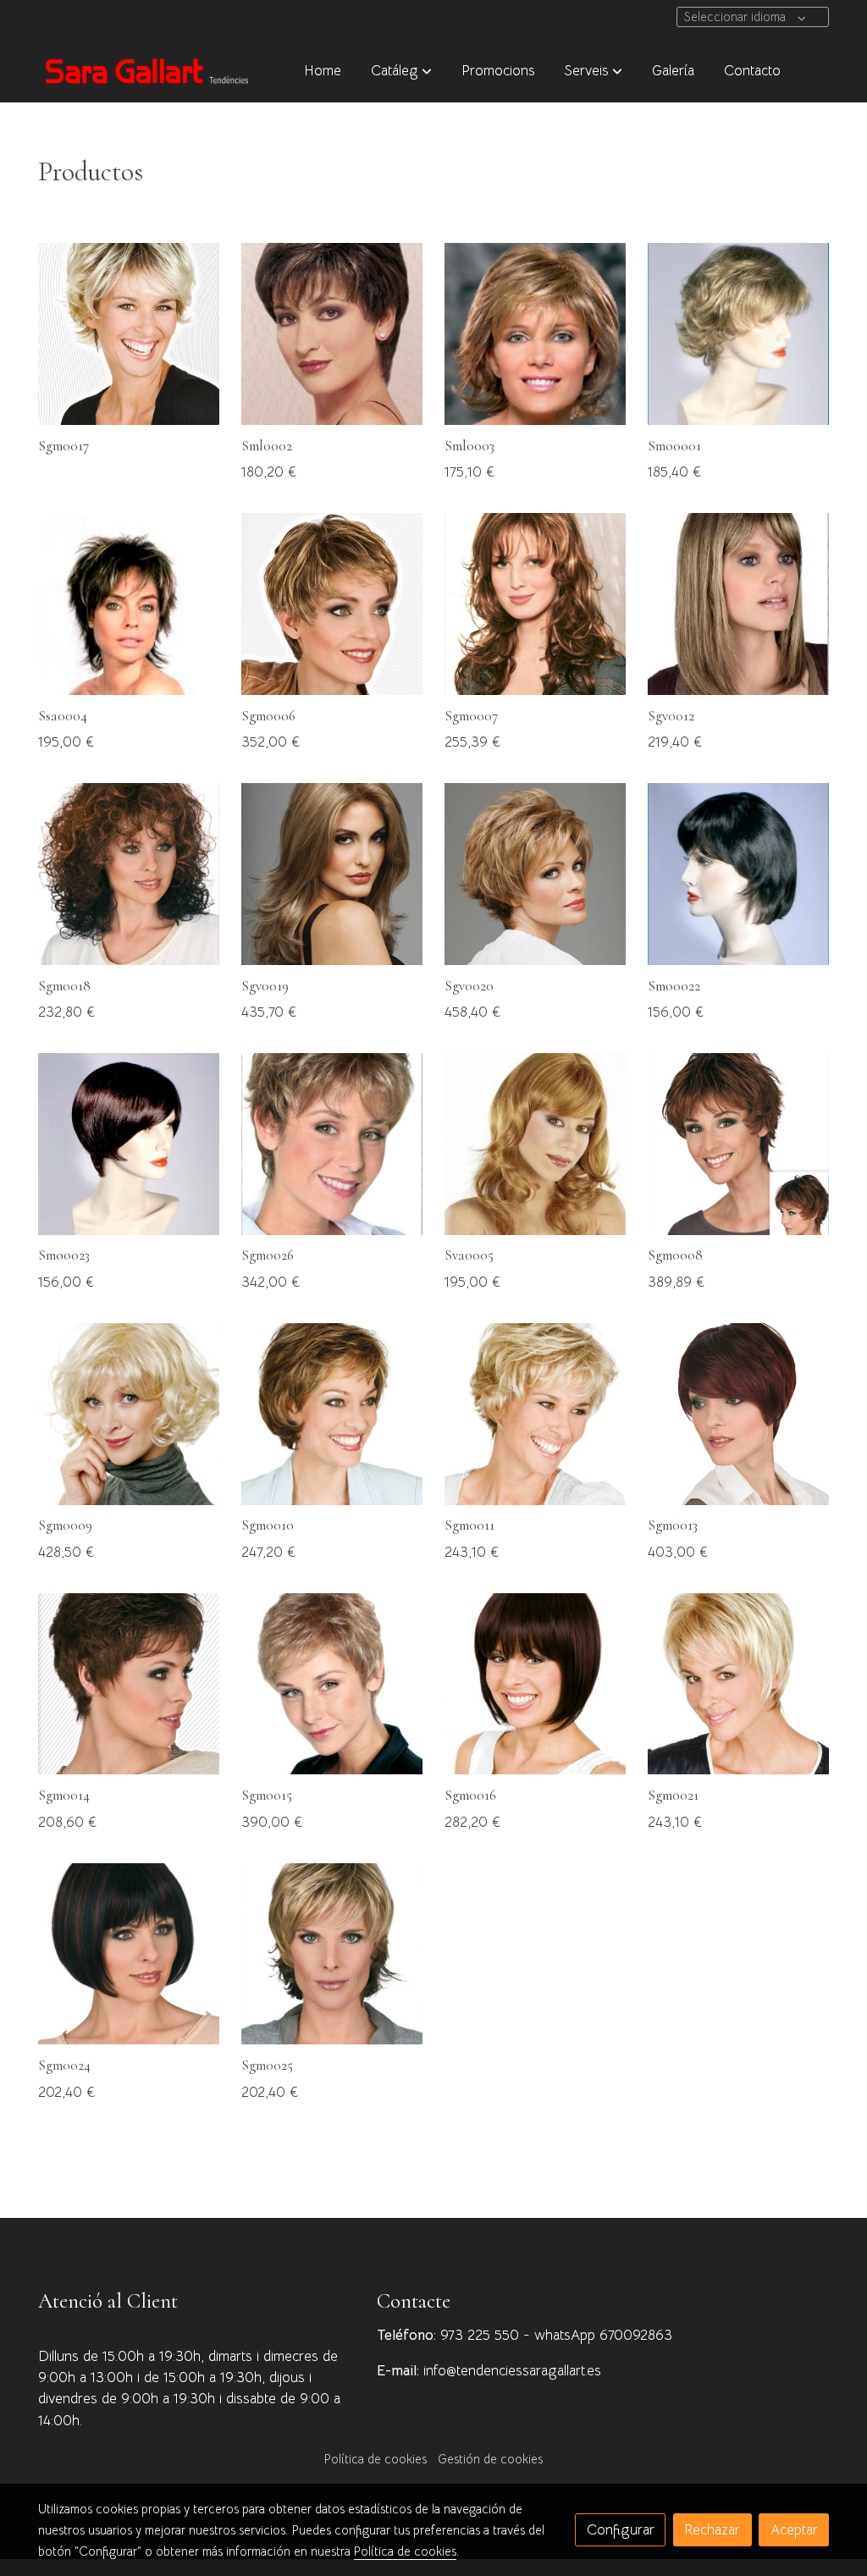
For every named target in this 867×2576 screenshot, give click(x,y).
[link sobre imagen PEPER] (536, 1144)
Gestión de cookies (490, 2459)
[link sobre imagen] (129, 1954)
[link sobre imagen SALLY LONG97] (129, 1414)
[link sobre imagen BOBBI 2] (332, 874)
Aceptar (794, 2530)
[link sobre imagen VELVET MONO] (739, 1144)
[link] (146, 71)
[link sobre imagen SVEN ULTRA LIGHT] (332, 1684)
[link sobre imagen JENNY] (129, 874)
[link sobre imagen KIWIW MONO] (332, 1144)
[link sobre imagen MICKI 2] (536, 874)
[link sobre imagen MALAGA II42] (129, 1684)
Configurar (621, 2530)
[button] (401, 70)
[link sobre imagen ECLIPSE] (332, 334)
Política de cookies (376, 2459)
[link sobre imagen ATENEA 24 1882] (739, 334)
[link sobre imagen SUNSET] (739, 604)
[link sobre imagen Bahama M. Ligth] (332, 604)
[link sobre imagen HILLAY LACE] (332, 1414)
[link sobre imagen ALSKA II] (129, 334)
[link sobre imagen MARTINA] (129, 604)
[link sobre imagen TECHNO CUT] (536, 1684)
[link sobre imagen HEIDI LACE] (739, 1684)
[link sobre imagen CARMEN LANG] (536, 604)
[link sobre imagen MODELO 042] (129, 1144)
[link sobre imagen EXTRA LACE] (536, 1414)
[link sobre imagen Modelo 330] (739, 874)
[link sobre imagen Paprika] (536, 334)
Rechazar (712, 2530)
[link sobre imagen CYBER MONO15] (739, 1414)
